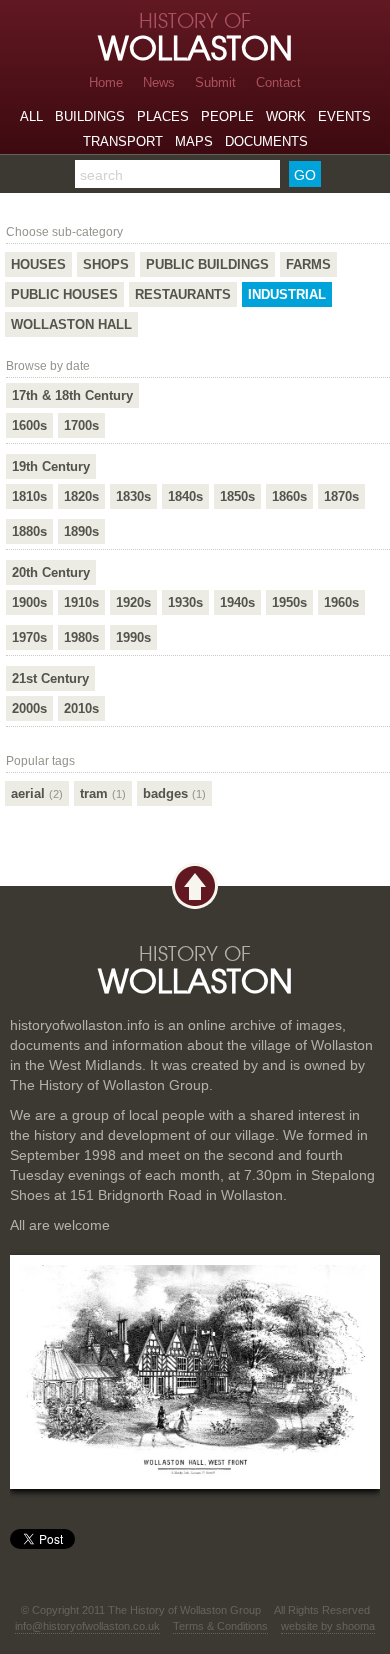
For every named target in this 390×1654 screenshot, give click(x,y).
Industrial (287, 294)
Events (344, 116)
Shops (106, 264)
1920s (133, 602)
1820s (81, 496)
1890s (81, 531)
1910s (81, 602)
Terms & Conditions (220, 1626)
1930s (185, 602)
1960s (341, 602)
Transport (123, 141)
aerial (37, 793)
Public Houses (64, 294)
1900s (29, 602)
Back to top (195, 886)
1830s (133, 496)
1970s (29, 637)
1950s (289, 602)
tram (103, 793)
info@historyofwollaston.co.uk (87, 1626)
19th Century (51, 466)
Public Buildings (207, 264)
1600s (29, 425)
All (31, 116)
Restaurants (183, 294)
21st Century (50, 678)
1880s (29, 531)
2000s (29, 708)
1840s (185, 496)
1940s (237, 602)
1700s (81, 425)
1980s (81, 637)
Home (106, 82)
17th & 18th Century (72, 395)
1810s (29, 496)
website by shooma (328, 1626)
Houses (38, 264)
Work (286, 116)
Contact (278, 82)
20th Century (51, 572)
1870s (341, 496)
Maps (194, 141)
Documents (266, 141)
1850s (237, 496)
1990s (133, 637)
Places (163, 116)
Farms (308, 264)
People (227, 116)
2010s (81, 708)
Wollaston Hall (71, 324)
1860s (289, 496)
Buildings (90, 116)
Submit (215, 82)
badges (174, 793)
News (159, 82)
